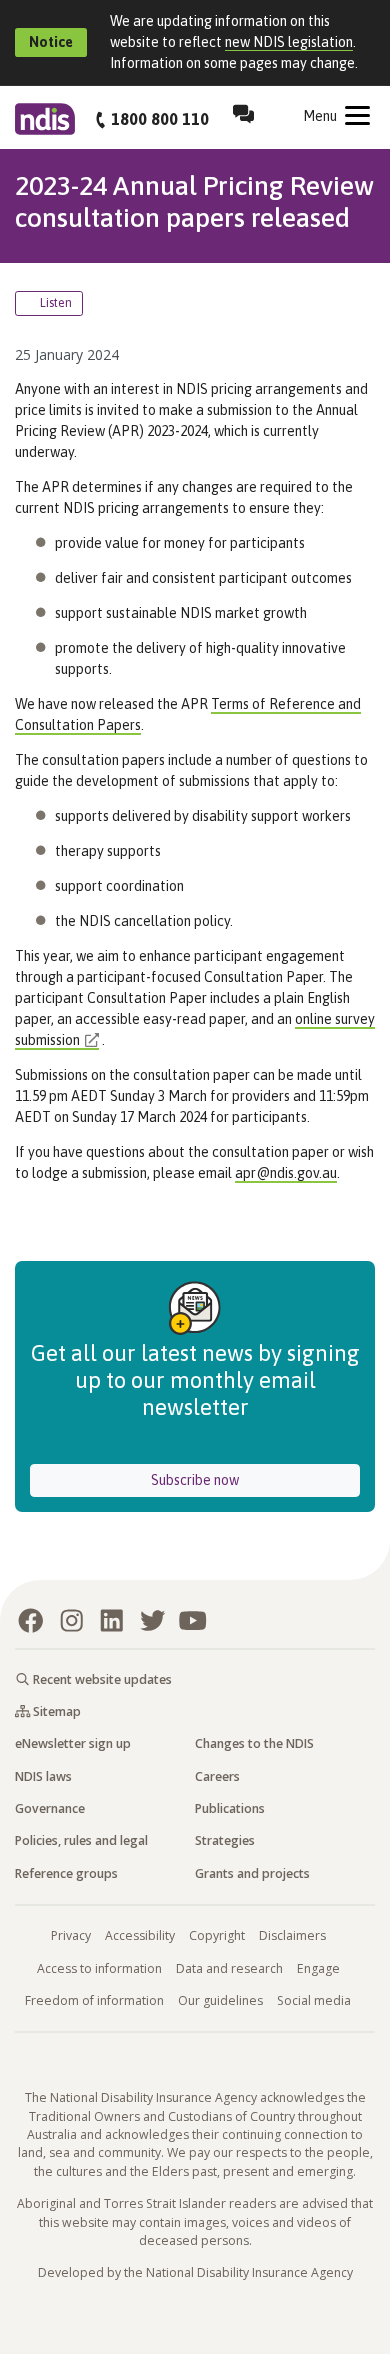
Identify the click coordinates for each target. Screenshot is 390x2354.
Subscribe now (251, 1479)
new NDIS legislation (289, 42)
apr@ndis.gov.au (286, 1173)
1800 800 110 (160, 119)
